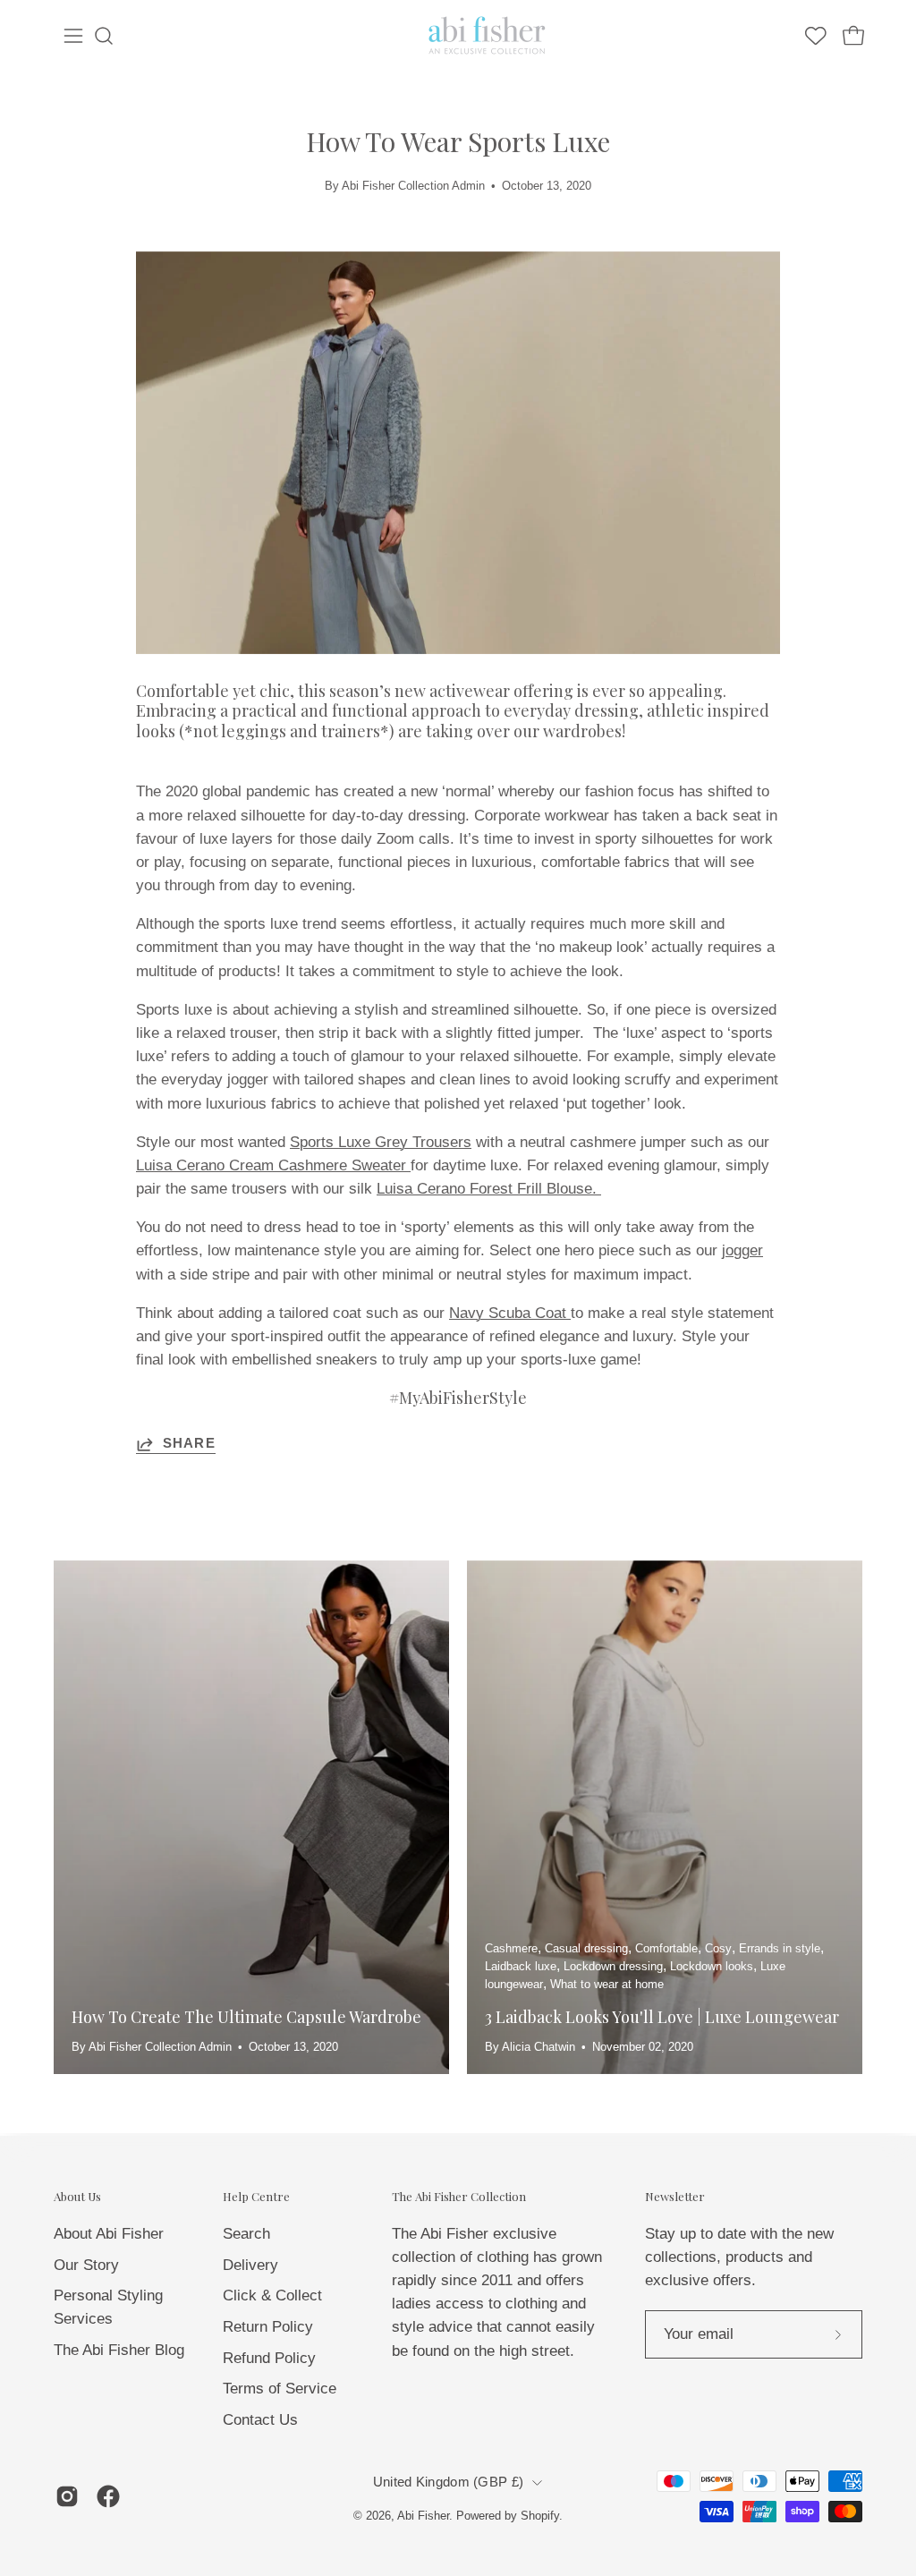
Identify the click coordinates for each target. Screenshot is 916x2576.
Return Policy (268, 2326)
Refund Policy (269, 2357)
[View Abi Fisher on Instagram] (67, 2496)
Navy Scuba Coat (510, 1313)
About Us (77, 2197)
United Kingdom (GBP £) (448, 2482)
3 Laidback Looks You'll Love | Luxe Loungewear (662, 2017)
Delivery (250, 2264)
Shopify (540, 2516)
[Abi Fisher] (488, 36)
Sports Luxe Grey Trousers (381, 1142)
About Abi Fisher (109, 2233)
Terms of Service (280, 2389)
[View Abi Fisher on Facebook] (108, 2496)
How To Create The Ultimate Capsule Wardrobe (246, 2017)
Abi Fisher (423, 2516)
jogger (742, 1250)
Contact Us (260, 2419)
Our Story (86, 2264)
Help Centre (256, 2197)
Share (189, 1443)
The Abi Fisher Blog (119, 2350)
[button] (104, 36)
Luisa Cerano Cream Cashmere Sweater (273, 1165)
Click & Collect (272, 2295)
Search (246, 2233)
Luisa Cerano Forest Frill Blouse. (489, 1189)
